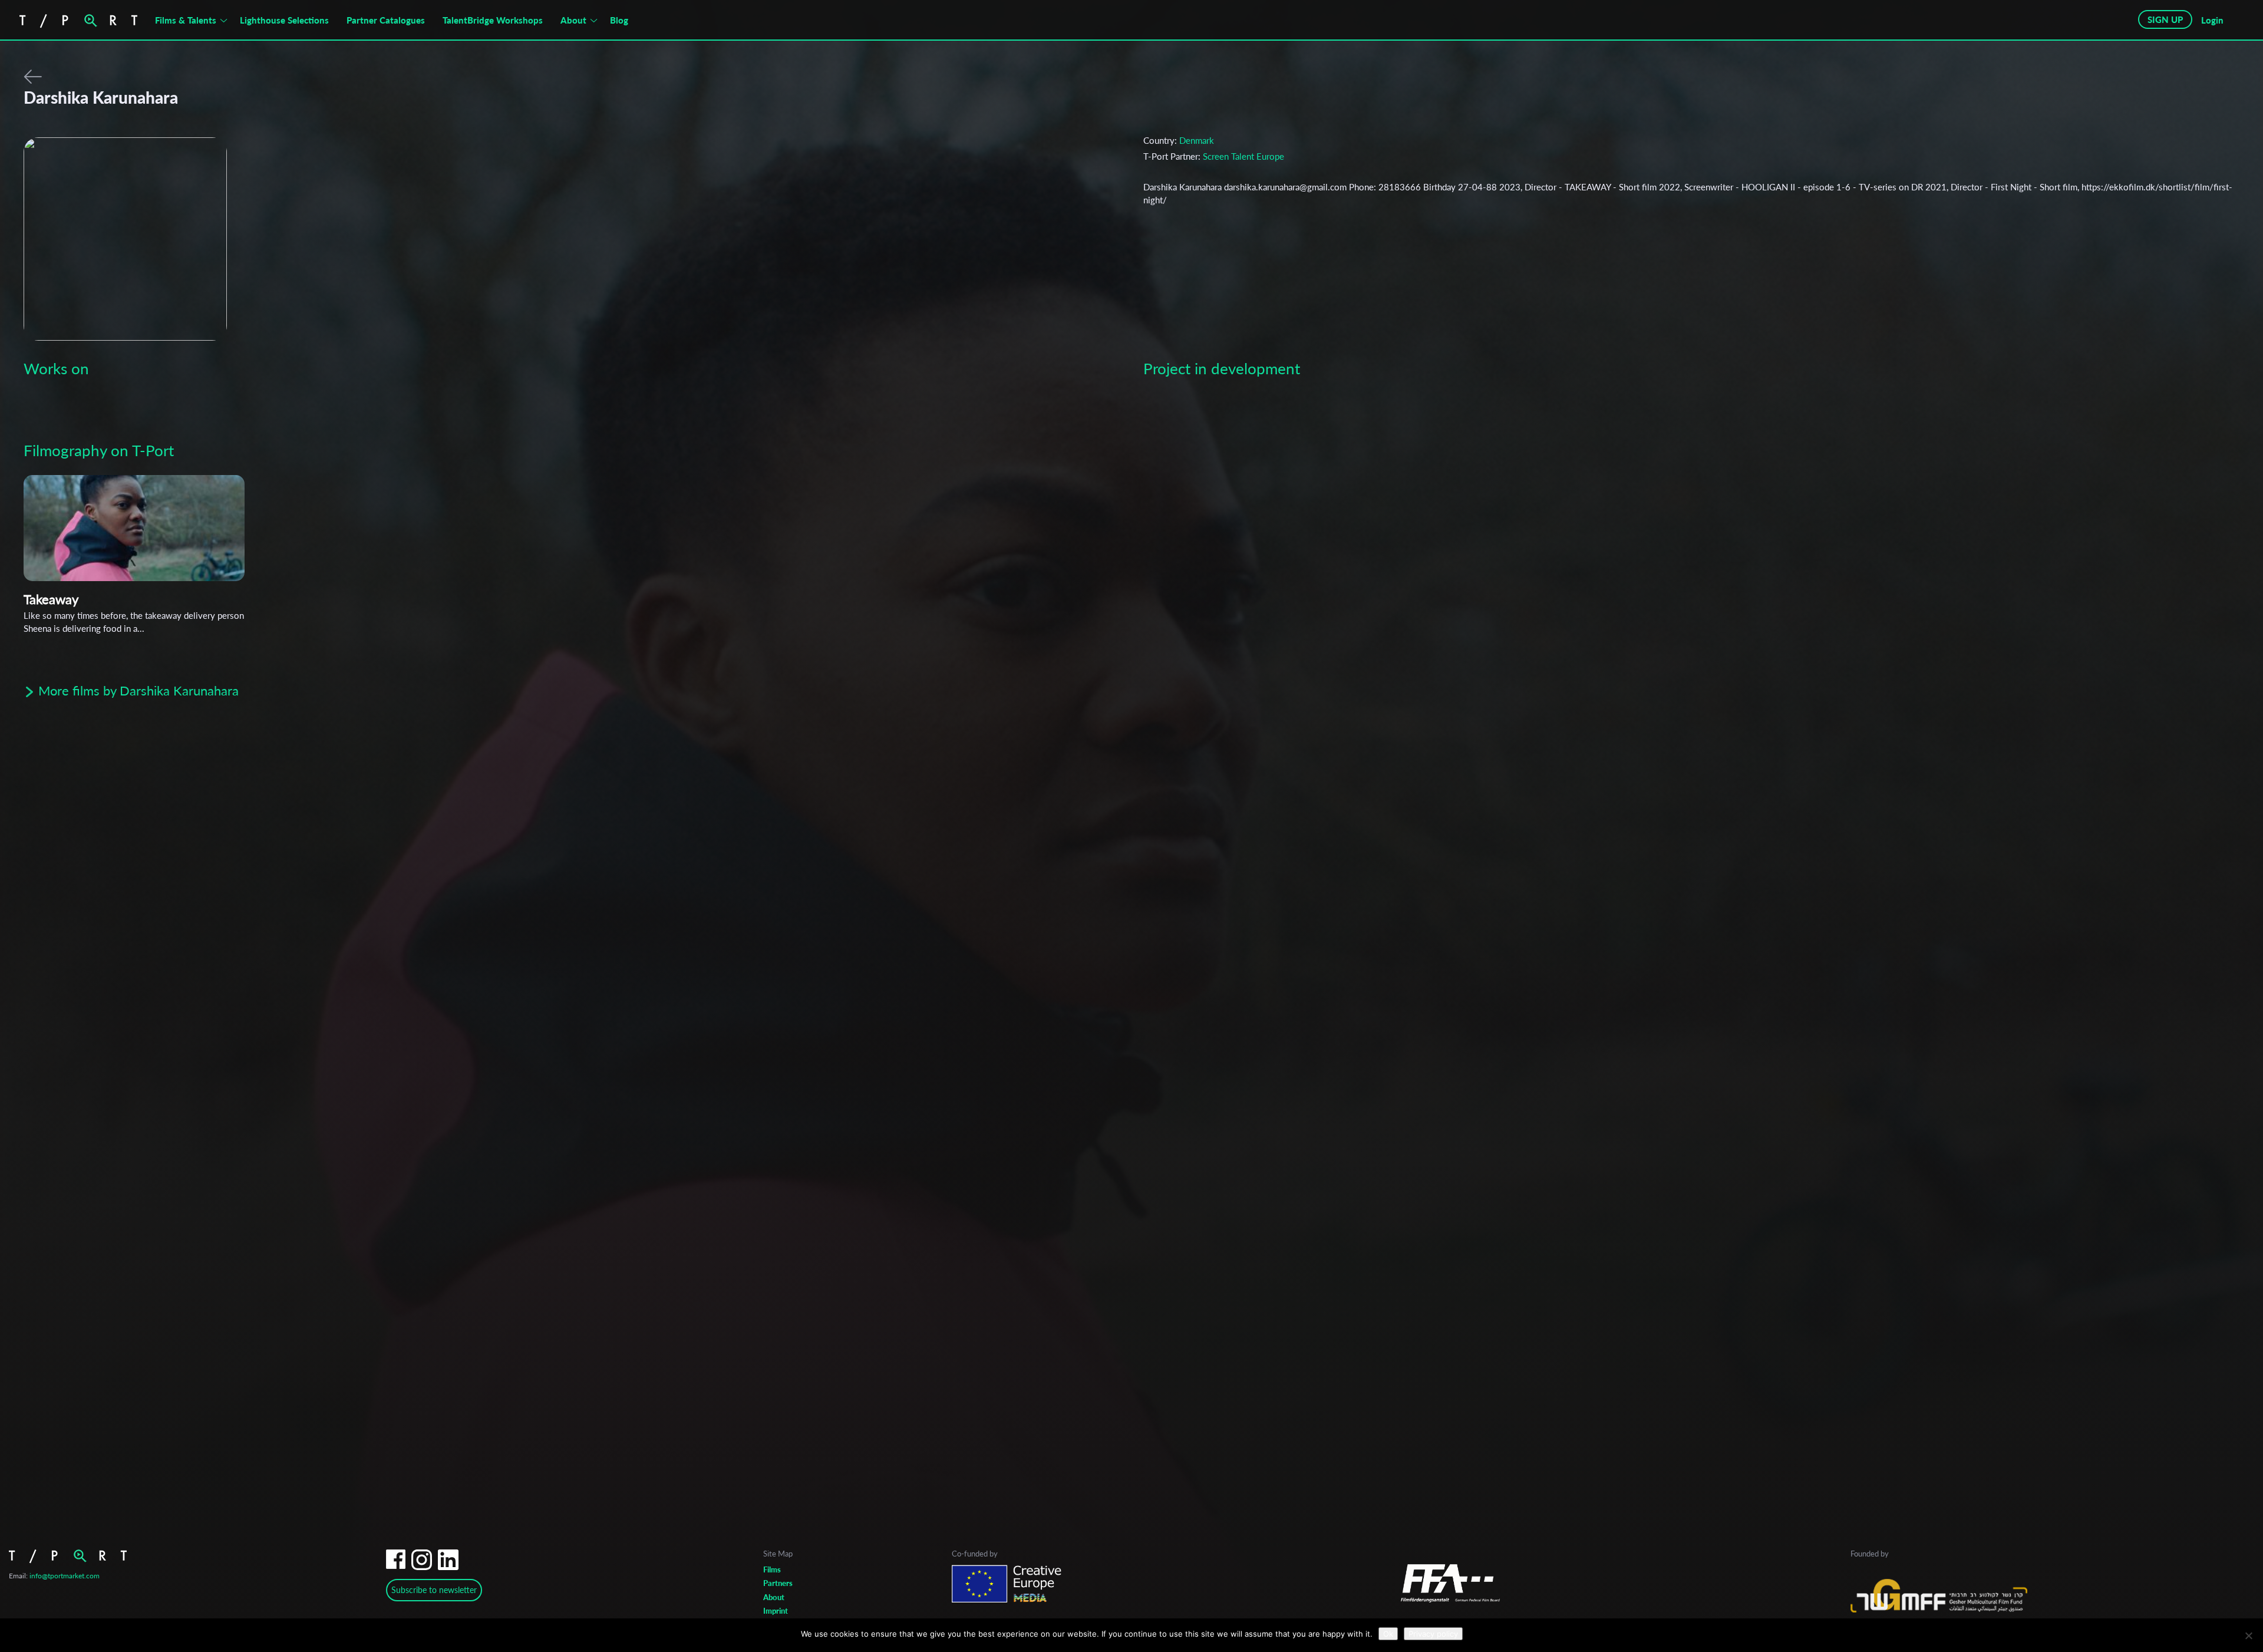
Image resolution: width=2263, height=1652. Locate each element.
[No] (2248, 1635)
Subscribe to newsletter (434, 1590)
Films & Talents (186, 20)
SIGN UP (2165, 19)
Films (772, 1569)
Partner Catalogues (386, 20)
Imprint (776, 1611)
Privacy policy (1433, 1634)
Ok (1388, 1634)
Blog (619, 20)
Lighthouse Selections (284, 20)
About (573, 20)
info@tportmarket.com (65, 1576)
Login (2212, 20)
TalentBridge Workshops (493, 20)
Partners (778, 1583)
